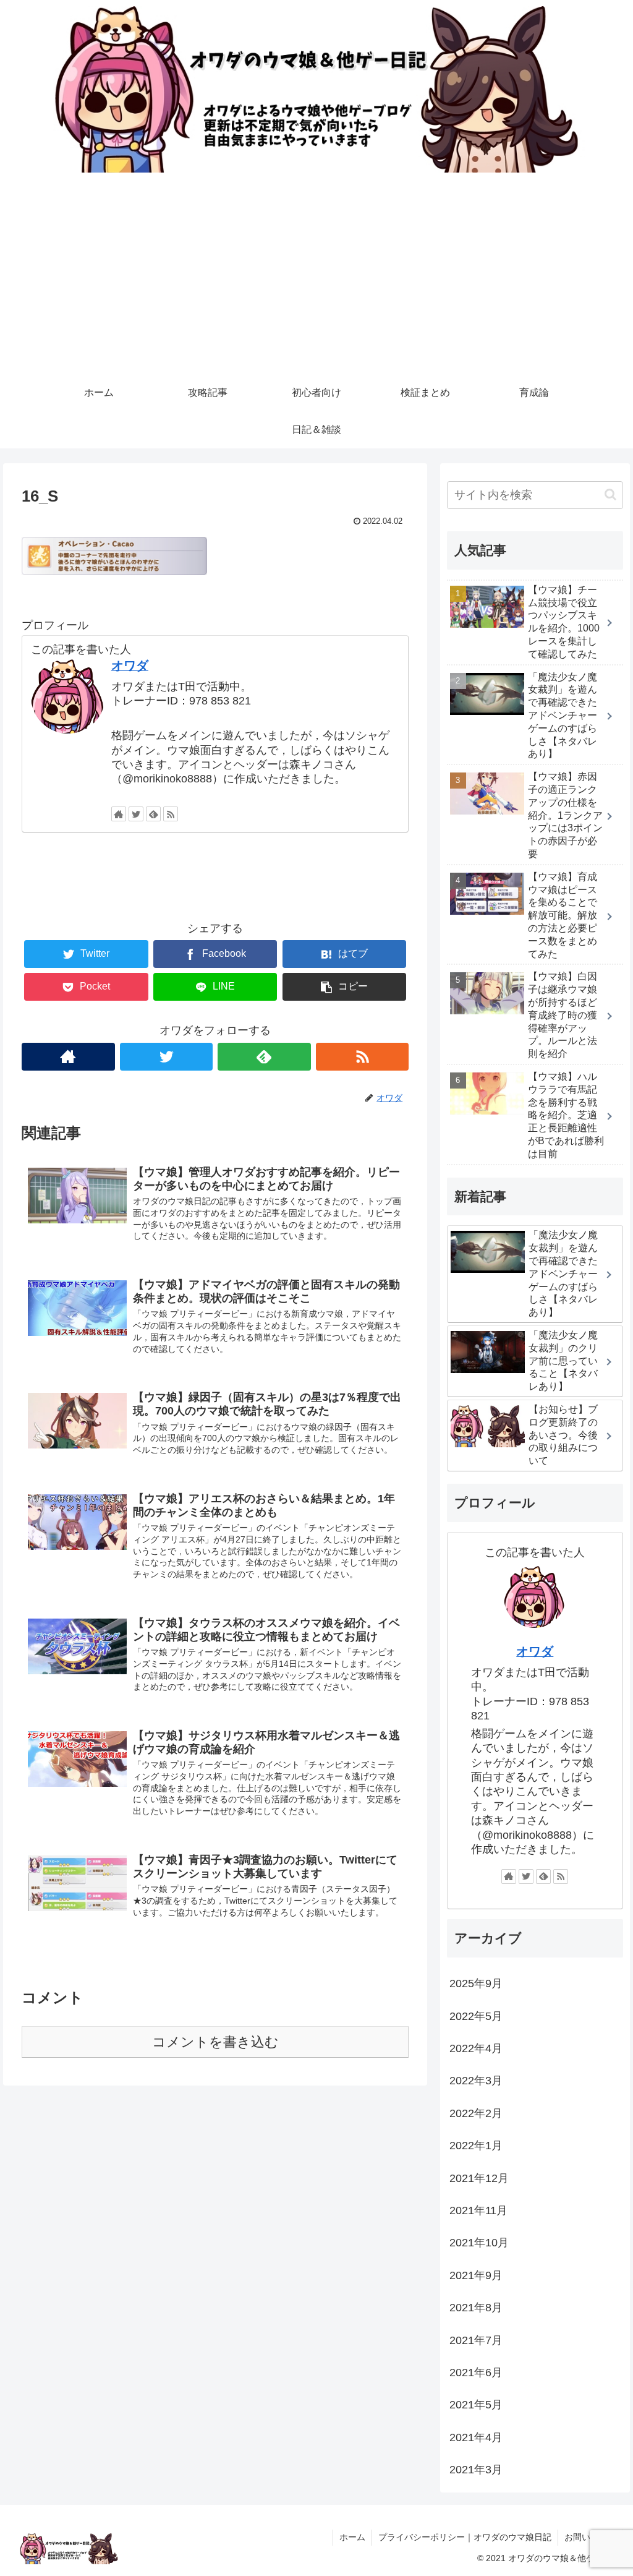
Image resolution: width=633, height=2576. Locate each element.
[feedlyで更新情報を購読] (153, 814)
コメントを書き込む (215, 2042)
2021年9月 (476, 2275)
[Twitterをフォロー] (136, 814)
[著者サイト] (119, 814)
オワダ (130, 665)
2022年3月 (476, 2081)
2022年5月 (476, 2016)
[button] (610, 494)
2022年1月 (476, 2146)
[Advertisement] (316, 281)
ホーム (352, 2537)
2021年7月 (476, 2340)
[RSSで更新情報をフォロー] (171, 814)
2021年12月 (479, 2178)
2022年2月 (476, 2113)
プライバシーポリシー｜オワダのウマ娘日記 (465, 2537)
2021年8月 (476, 2308)
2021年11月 (478, 2210)
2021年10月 (479, 2243)
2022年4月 (476, 2048)
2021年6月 (476, 2373)
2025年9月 (476, 1983)
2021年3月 (476, 2470)
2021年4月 (476, 2437)
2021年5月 (476, 2405)
